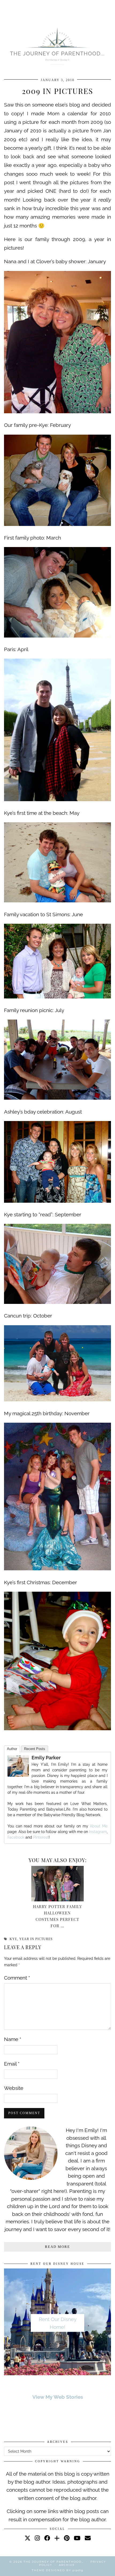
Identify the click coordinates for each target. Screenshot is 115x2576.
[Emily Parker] (18, 1775)
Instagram (98, 1832)
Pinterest (41, 1837)
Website (14, 2088)
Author (12, 1749)
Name (13, 2039)
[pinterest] (67, 2538)
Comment (17, 1978)
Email (12, 2064)
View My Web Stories (58, 2397)
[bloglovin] (57, 2538)
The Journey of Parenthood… (54, 2562)
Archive (67, 2565)
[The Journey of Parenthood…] (57, 45)
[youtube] (77, 2538)
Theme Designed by (57, 2570)
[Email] (88, 2538)
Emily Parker (46, 1758)
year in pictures (36, 1939)
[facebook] (47, 2538)
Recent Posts (35, 1749)
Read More (57, 2247)
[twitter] (28, 2538)
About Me (98, 1826)
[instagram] (37, 2538)
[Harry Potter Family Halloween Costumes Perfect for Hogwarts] (57, 1884)
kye (13, 1939)
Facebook (16, 1837)
